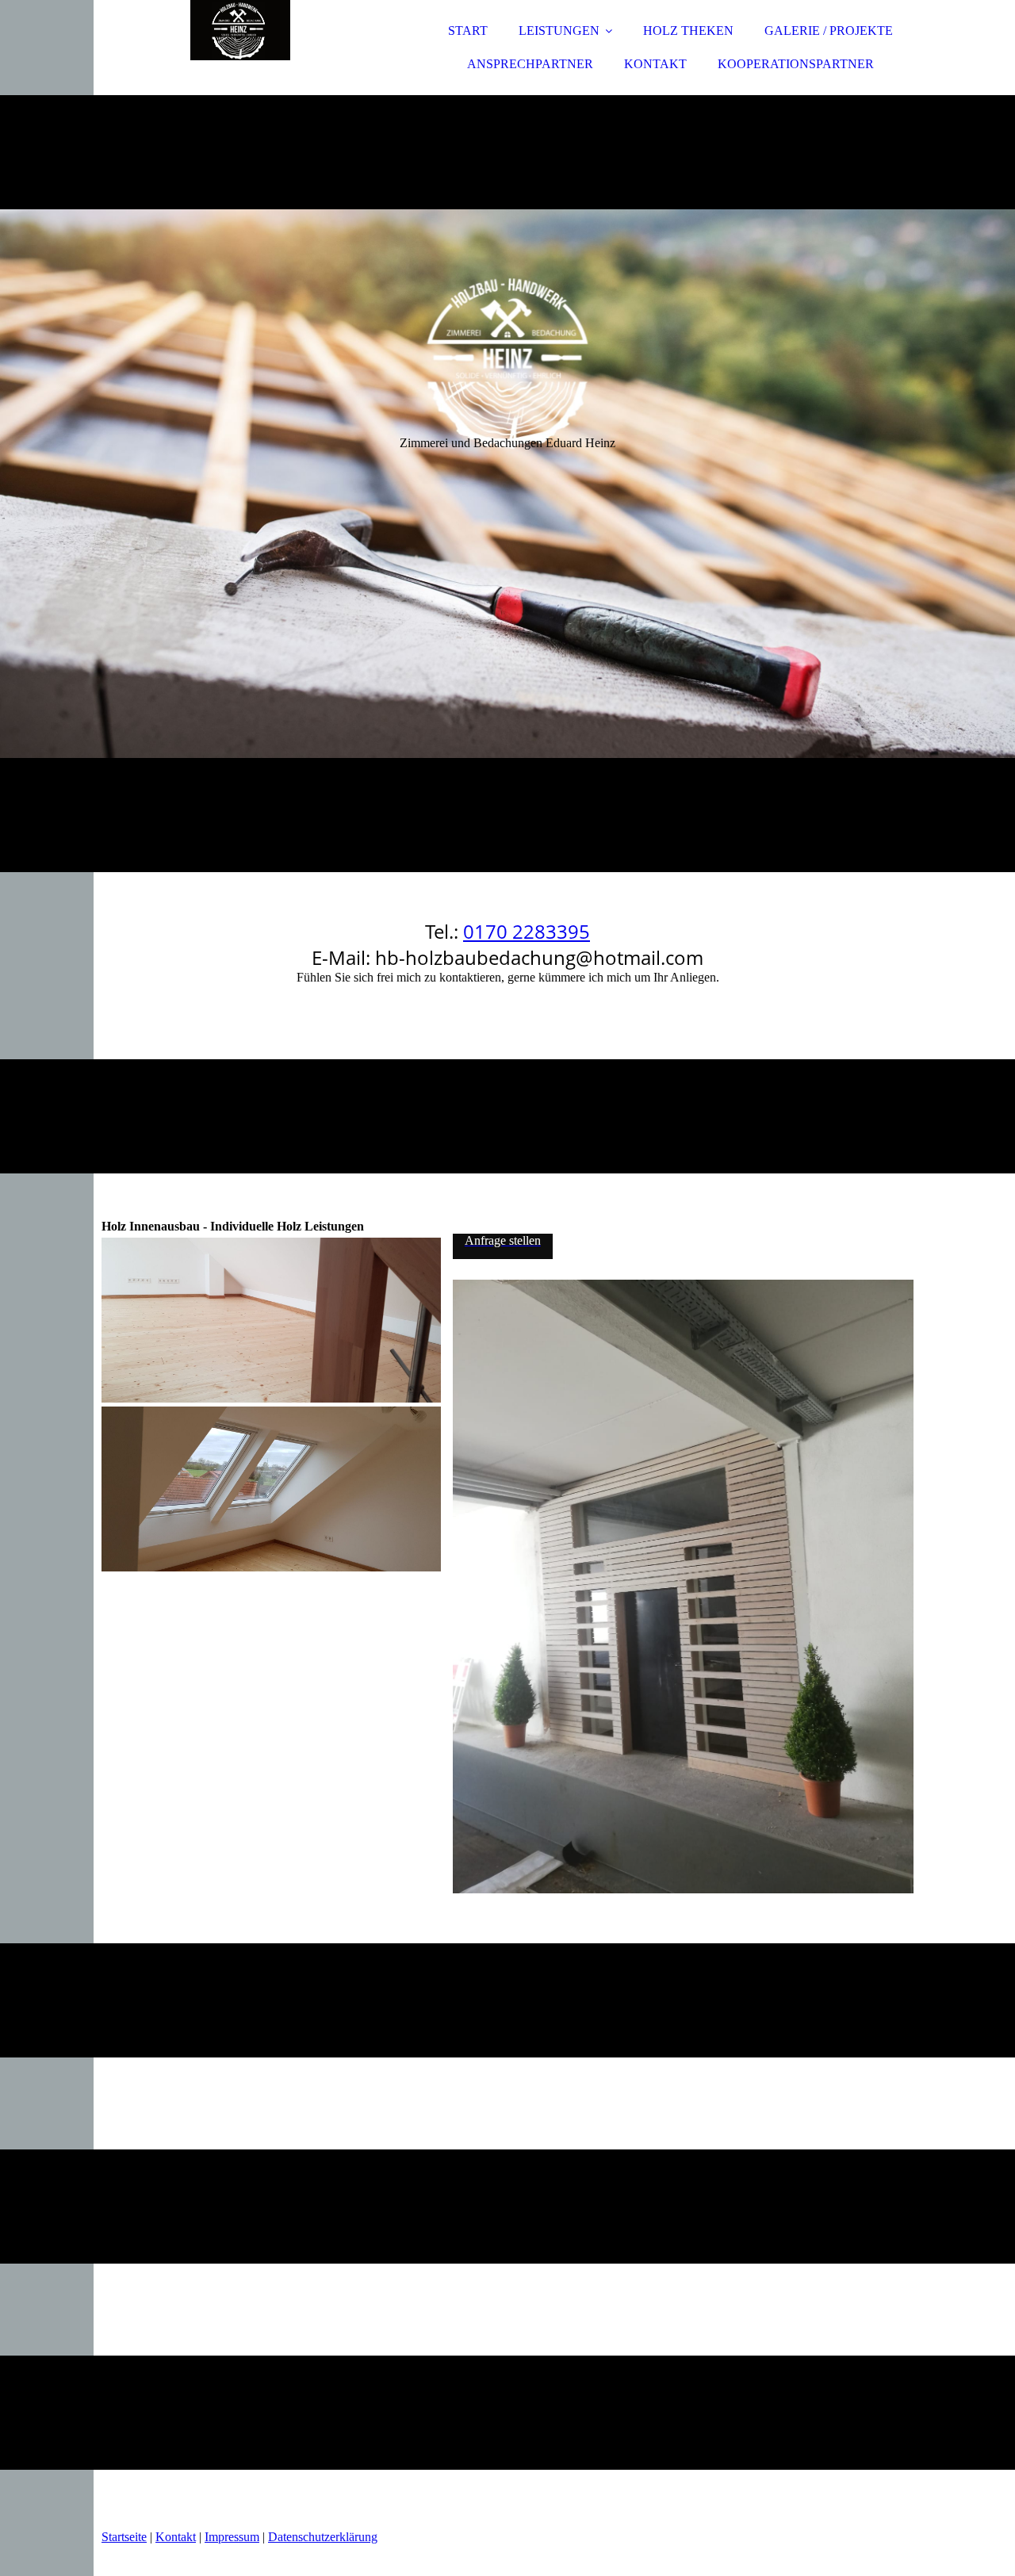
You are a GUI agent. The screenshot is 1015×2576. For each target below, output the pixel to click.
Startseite (124, 2537)
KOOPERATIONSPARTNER (796, 64)
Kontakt (176, 2537)
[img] (240, 56)
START (468, 31)
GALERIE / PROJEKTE (829, 31)
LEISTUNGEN (559, 31)
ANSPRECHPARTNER (530, 64)
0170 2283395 (527, 931)
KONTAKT (655, 64)
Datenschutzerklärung (323, 2537)
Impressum (232, 2537)
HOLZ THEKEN (688, 31)
